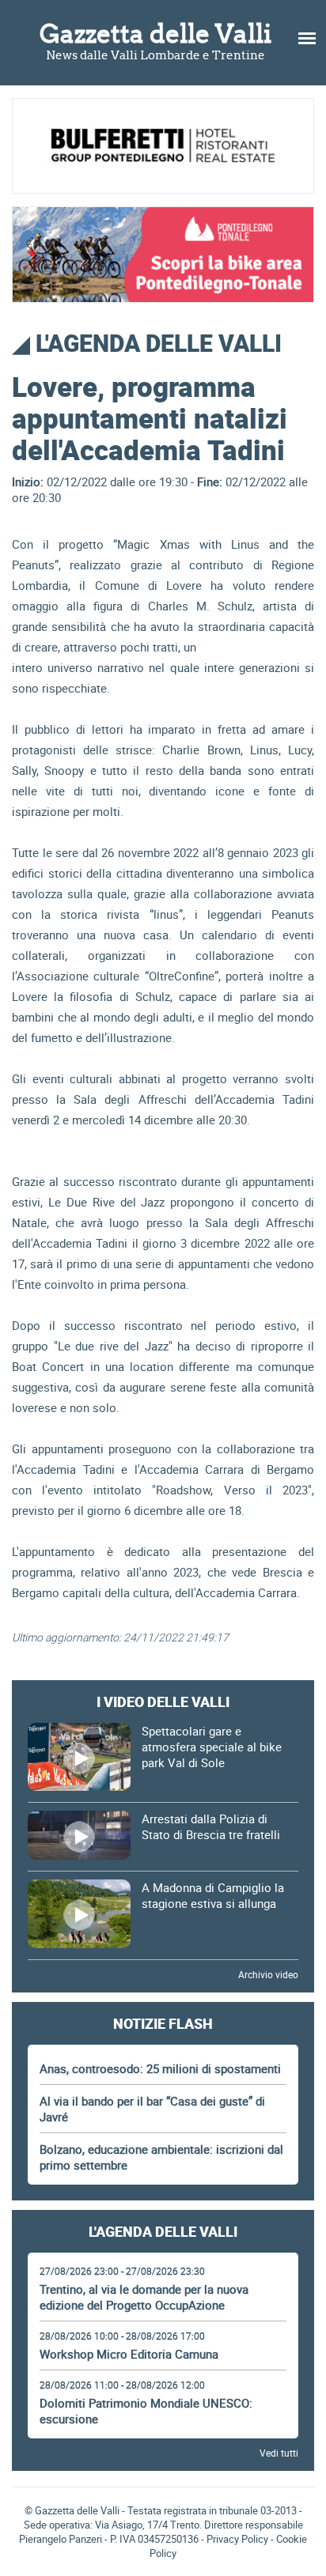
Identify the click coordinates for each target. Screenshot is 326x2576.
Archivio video (268, 1974)
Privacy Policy (237, 2539)
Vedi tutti (279, 2453)
